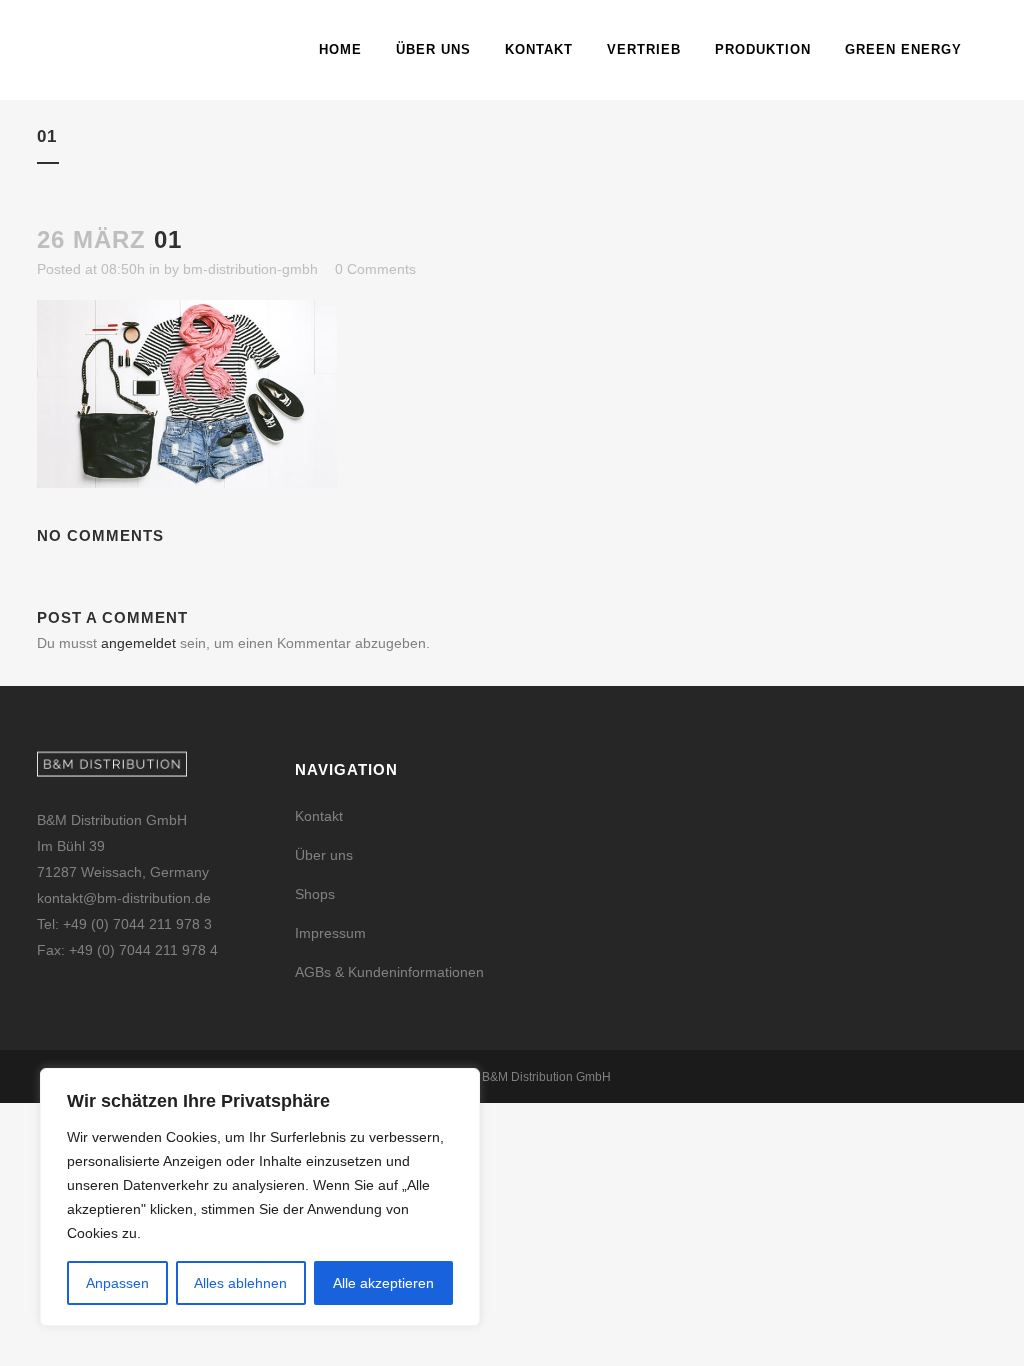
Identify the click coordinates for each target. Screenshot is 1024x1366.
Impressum (330, 933)
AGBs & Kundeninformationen (389, 972)
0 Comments (375, 269)
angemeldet (138, 643)
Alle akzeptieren (383, 1283)
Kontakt (319, 816)
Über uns (324, 855)
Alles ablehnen (240, 1283)
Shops (315, 894)
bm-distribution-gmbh (250, 269)
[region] (260, 1197)
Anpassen (117, 1283)
